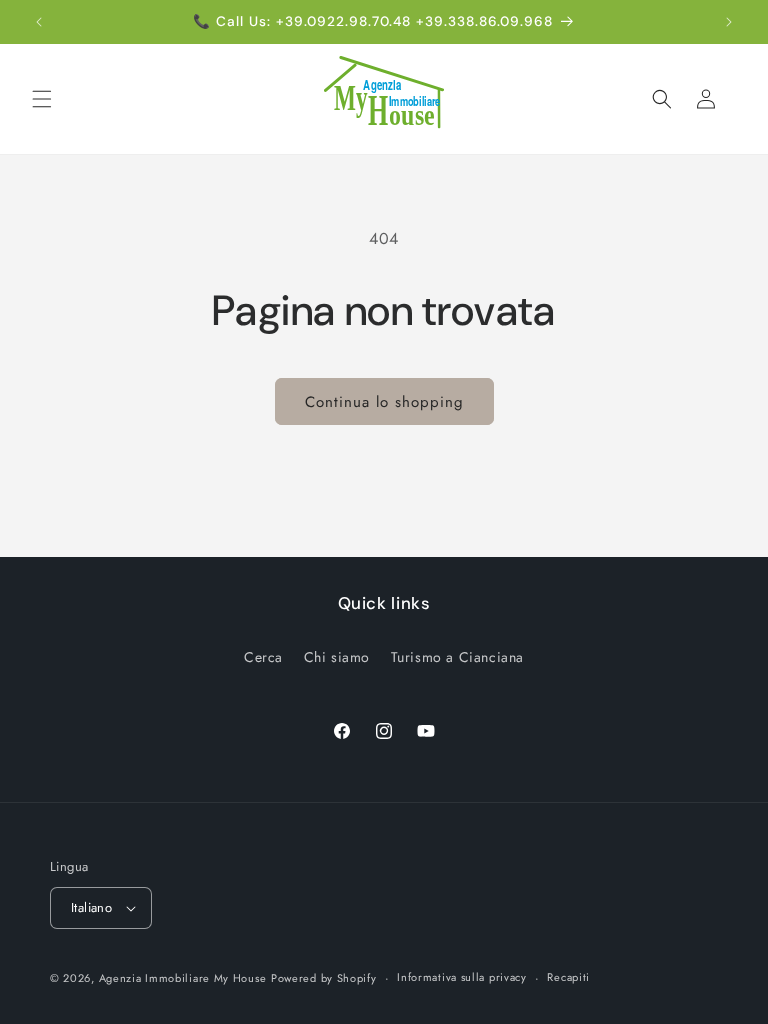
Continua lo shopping (384, 402)
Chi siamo (337, 657)
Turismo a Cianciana (457, 657)
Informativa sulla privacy (462, 977)
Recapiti (568, 977)
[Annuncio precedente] (39, 22)
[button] (42, 99)
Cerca (263, 657)
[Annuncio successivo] (729, 22)
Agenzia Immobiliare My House (183, 978)
